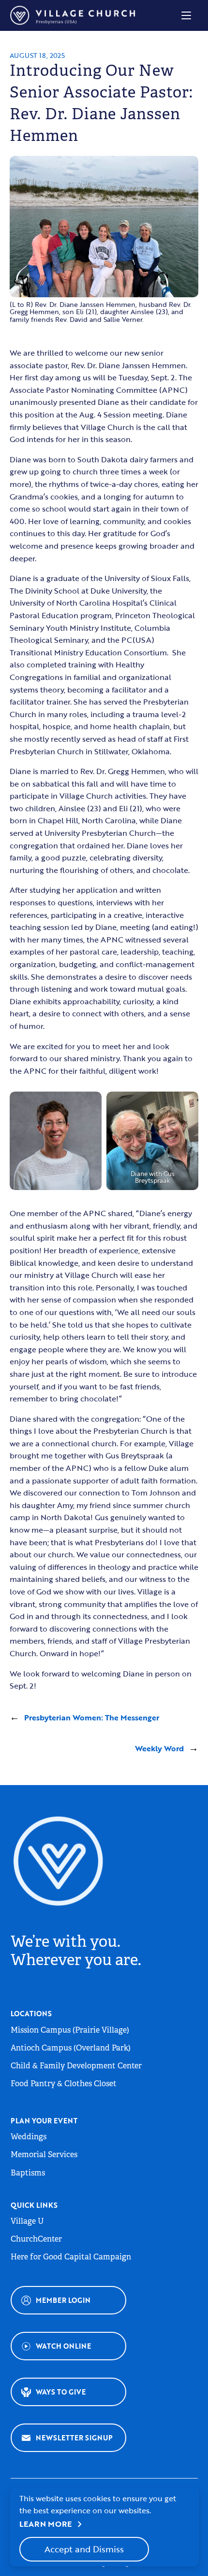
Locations (31, 2014)
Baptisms (28, 2173)
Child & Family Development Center (76, 2066)
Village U (27, 2221)
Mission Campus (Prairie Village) (70, 2030)
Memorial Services (44, 2154)
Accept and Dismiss (84, 2549)
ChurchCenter (36, 2239)
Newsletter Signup (74, 2438)
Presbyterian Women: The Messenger (92, 1717)
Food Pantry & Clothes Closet (64, 2084)
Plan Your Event (44, 2121)
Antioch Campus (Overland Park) (71, 2048)
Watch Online (63, 2346)
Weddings (29, 2137)
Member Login (63, 2300)
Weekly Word (159, 1748)
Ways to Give (61, 2392)
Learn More (52, 2524)
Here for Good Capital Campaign (71, 2257)
